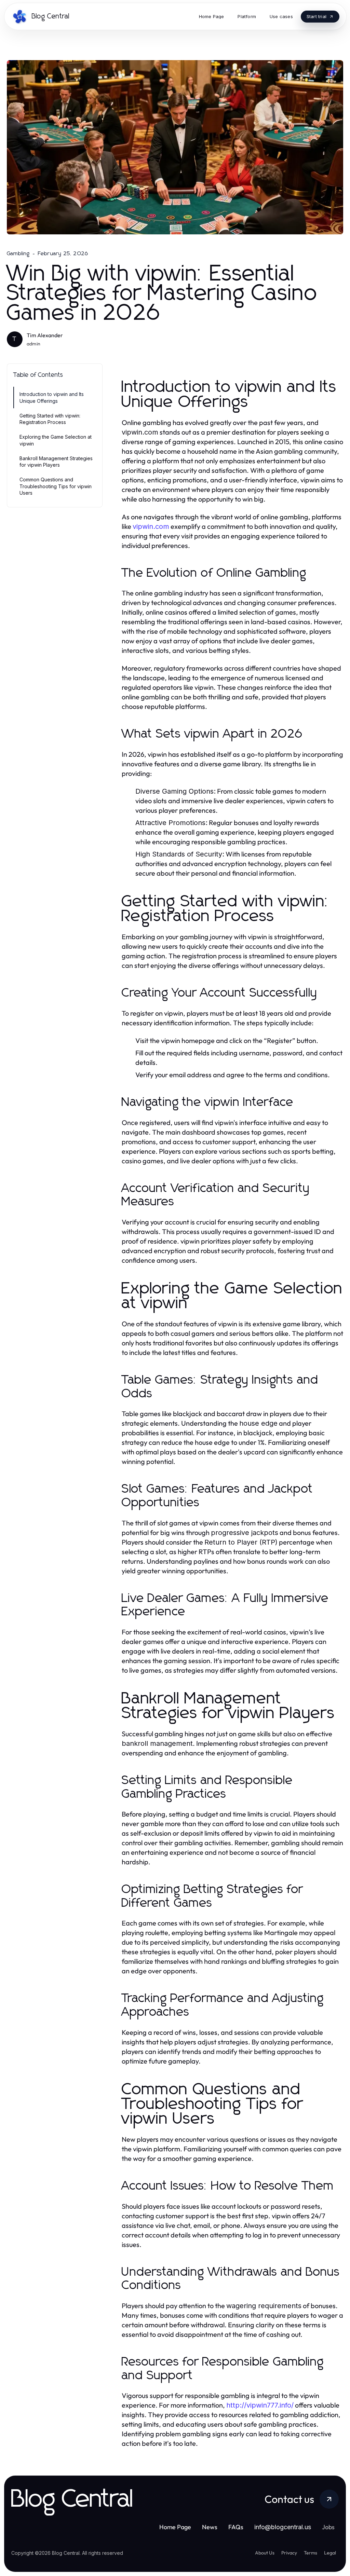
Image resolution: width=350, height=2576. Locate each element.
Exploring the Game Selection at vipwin (56, 440)
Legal (330, 2553)
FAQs (236, 2527)
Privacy (289, 2553)
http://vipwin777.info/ (260, 2405)
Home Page (175, 2527)
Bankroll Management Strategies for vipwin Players (56, 462)
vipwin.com (151, 526)
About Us (265, 2553)
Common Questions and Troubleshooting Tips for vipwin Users (56, 486)
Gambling (18, 254)
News (210, 2527)
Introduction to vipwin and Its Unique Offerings (52, 397)
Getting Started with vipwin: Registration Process (50, 419)
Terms (311, 2553)
